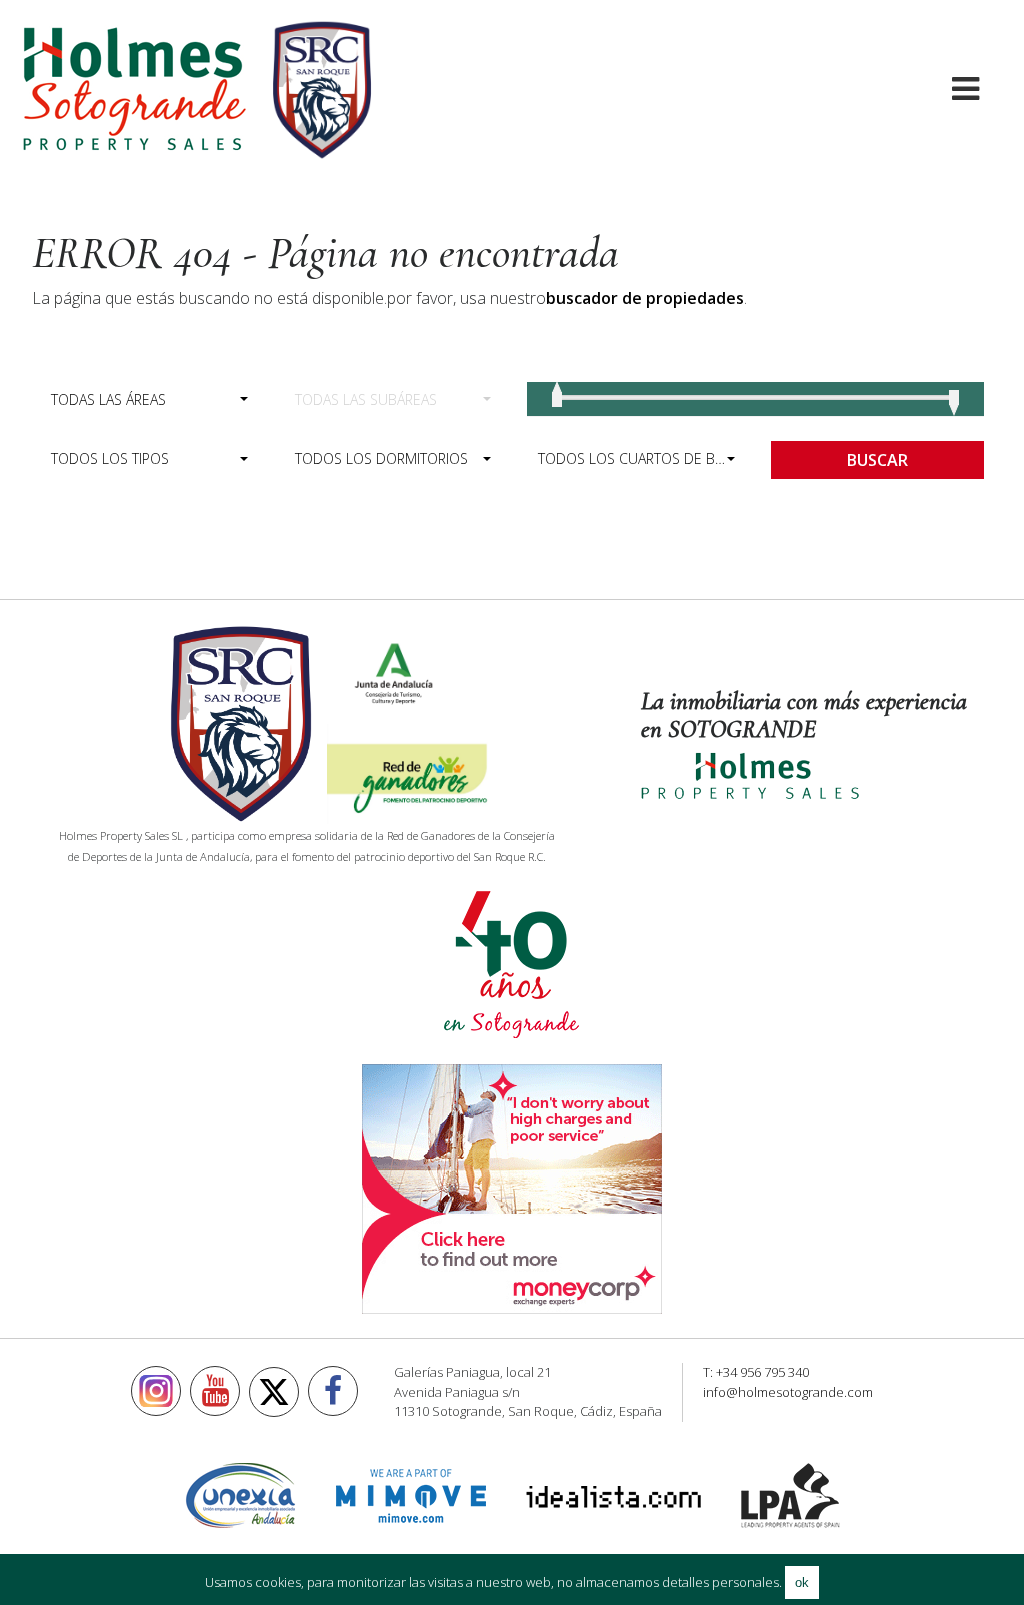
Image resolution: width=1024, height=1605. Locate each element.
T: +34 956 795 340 (756, 1372)
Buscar (877, 460)
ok (802, 1582)
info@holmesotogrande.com (788, 1392)
